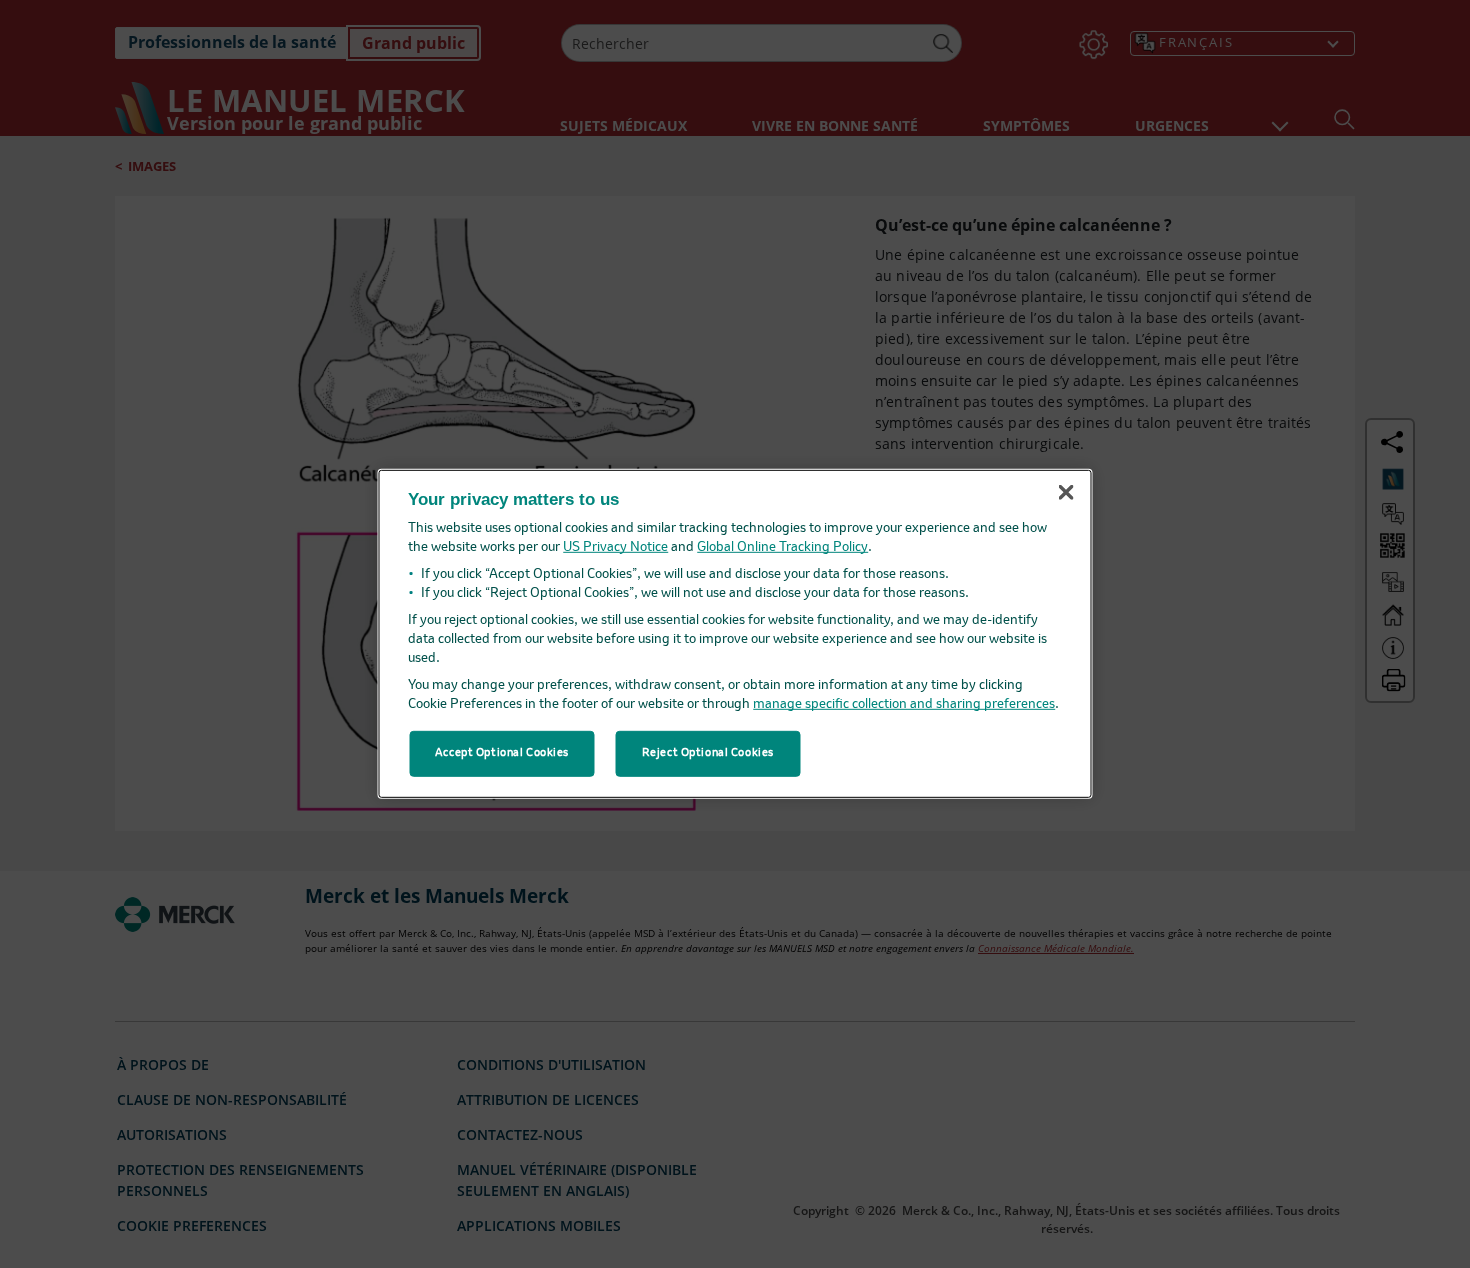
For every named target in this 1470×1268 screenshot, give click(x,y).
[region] (735, 634)
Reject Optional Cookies (708, 753)
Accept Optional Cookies (502, 753)
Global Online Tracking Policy (782, 547)
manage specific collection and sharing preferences (904, 704)
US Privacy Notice (615, 547)
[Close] (1066, 492)
